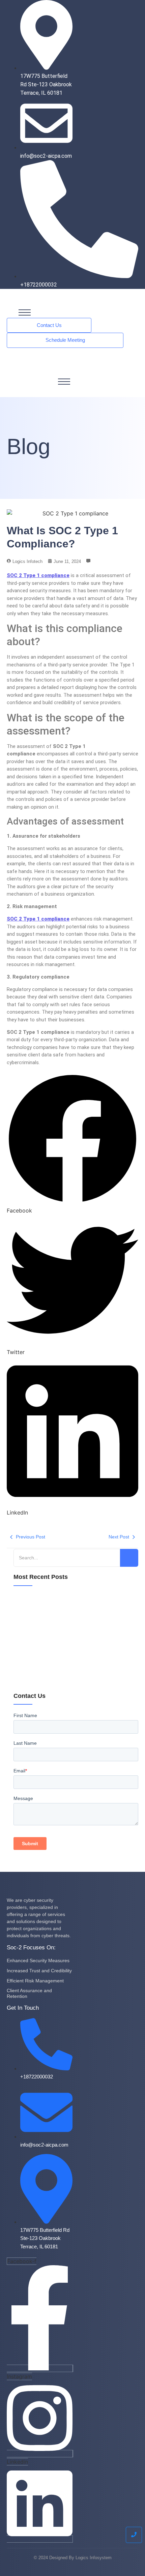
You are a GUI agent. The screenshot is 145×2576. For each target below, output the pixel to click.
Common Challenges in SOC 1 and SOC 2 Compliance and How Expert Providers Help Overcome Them (75, 1606)
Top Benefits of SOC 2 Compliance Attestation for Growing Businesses (70, 1656)
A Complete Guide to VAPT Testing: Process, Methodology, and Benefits (65, 1631)
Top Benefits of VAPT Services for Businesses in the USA (74, 1680)
